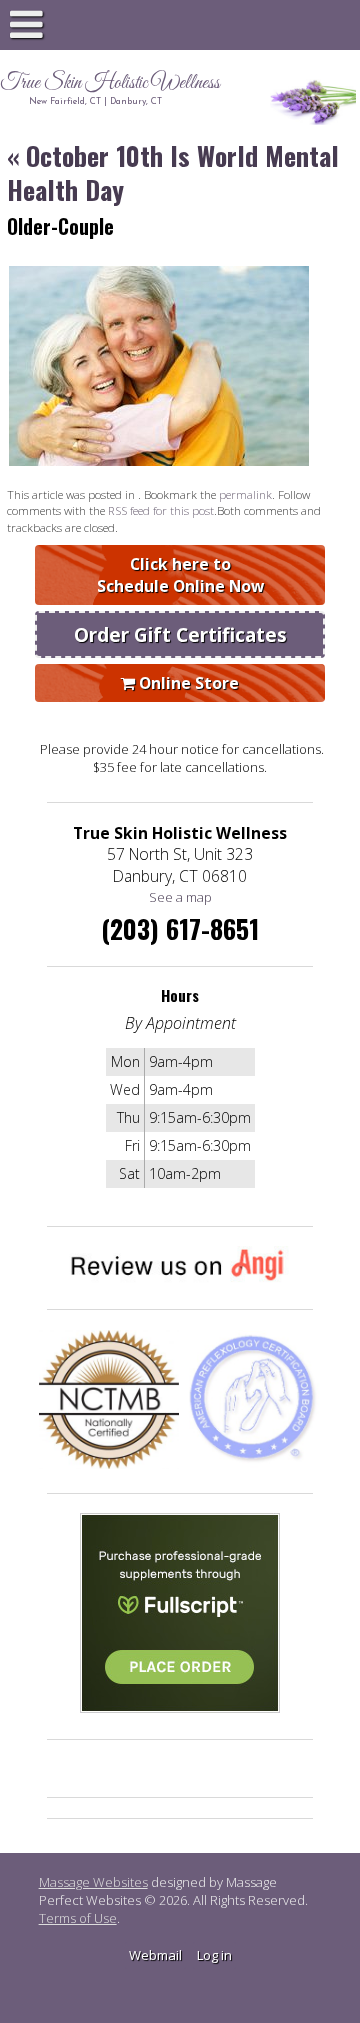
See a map (180, 897)
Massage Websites (93, 1882)
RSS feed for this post (161, 510)
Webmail (155, 1955)
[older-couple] (159, 461)
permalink (245, 494)
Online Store (187, 683)
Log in (214, 1955)
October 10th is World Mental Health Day (173, 172)
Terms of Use (78, 1918)
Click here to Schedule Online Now (180, 575)
